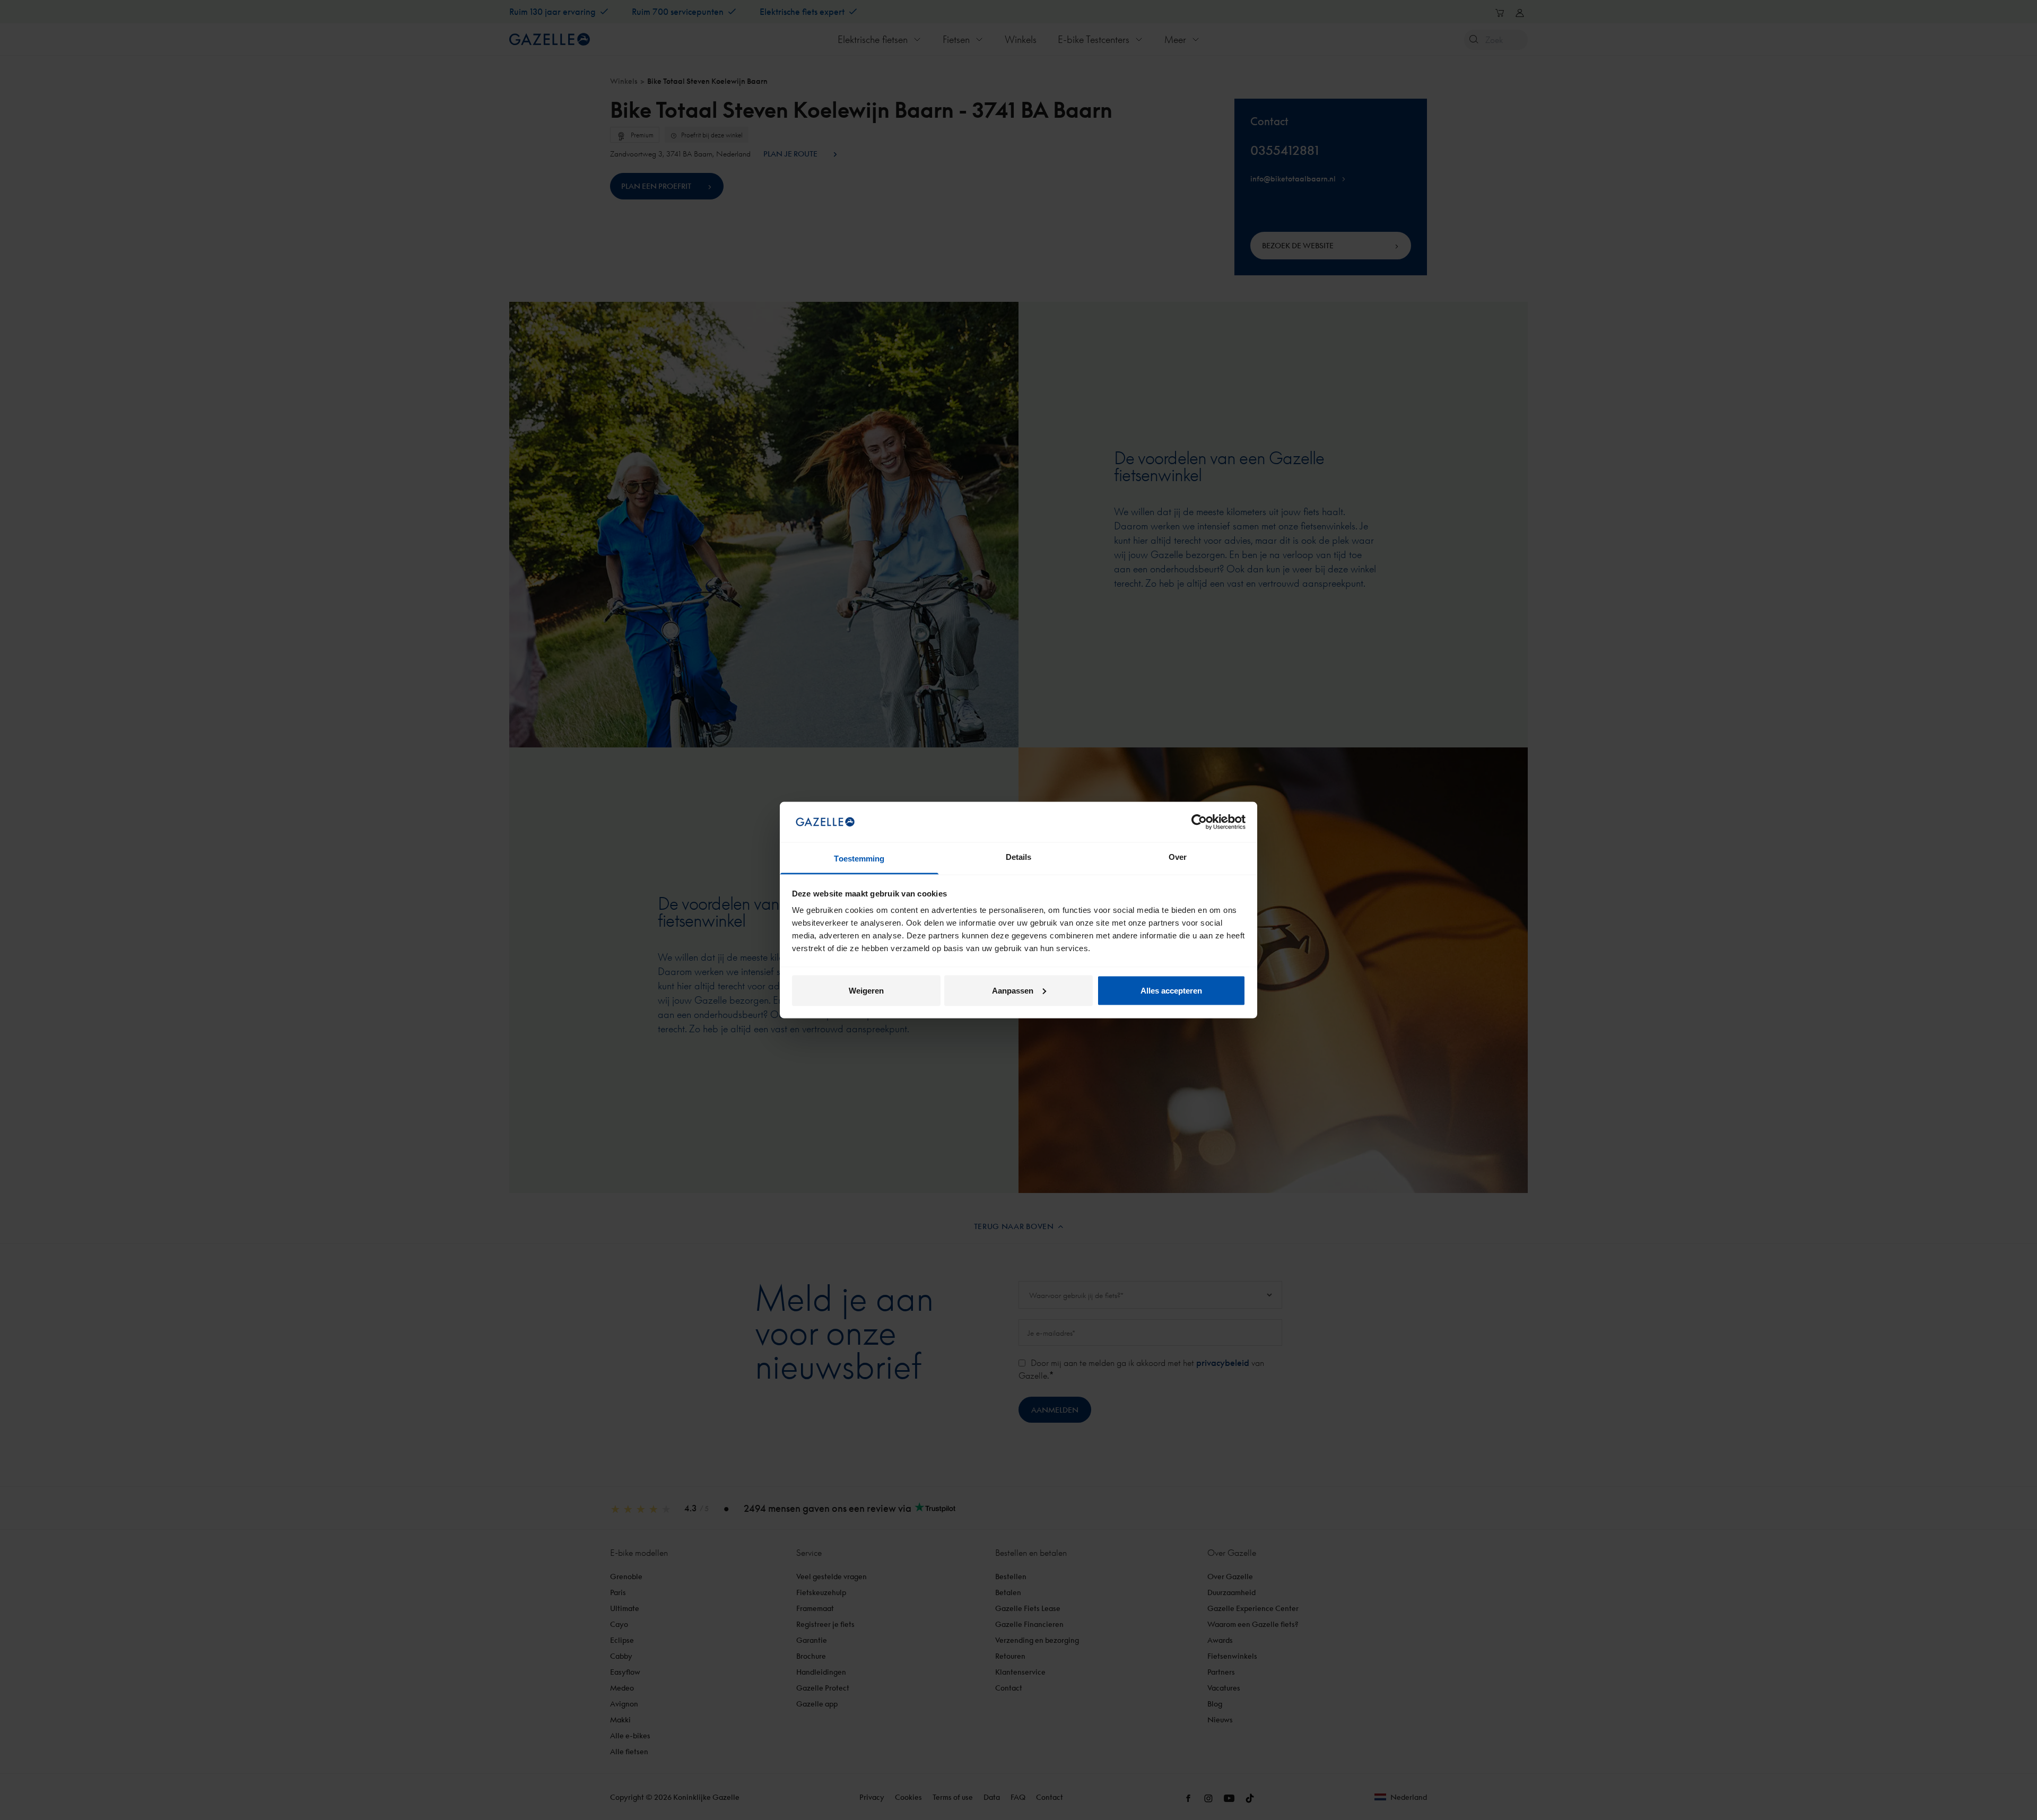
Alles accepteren (1171, 990)
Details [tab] (1019, 857)
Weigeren (866, 990)
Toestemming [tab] (859, 859)
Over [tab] (1178, 857)
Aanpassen (1013, 990)
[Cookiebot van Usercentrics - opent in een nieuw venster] (1199, 822)
